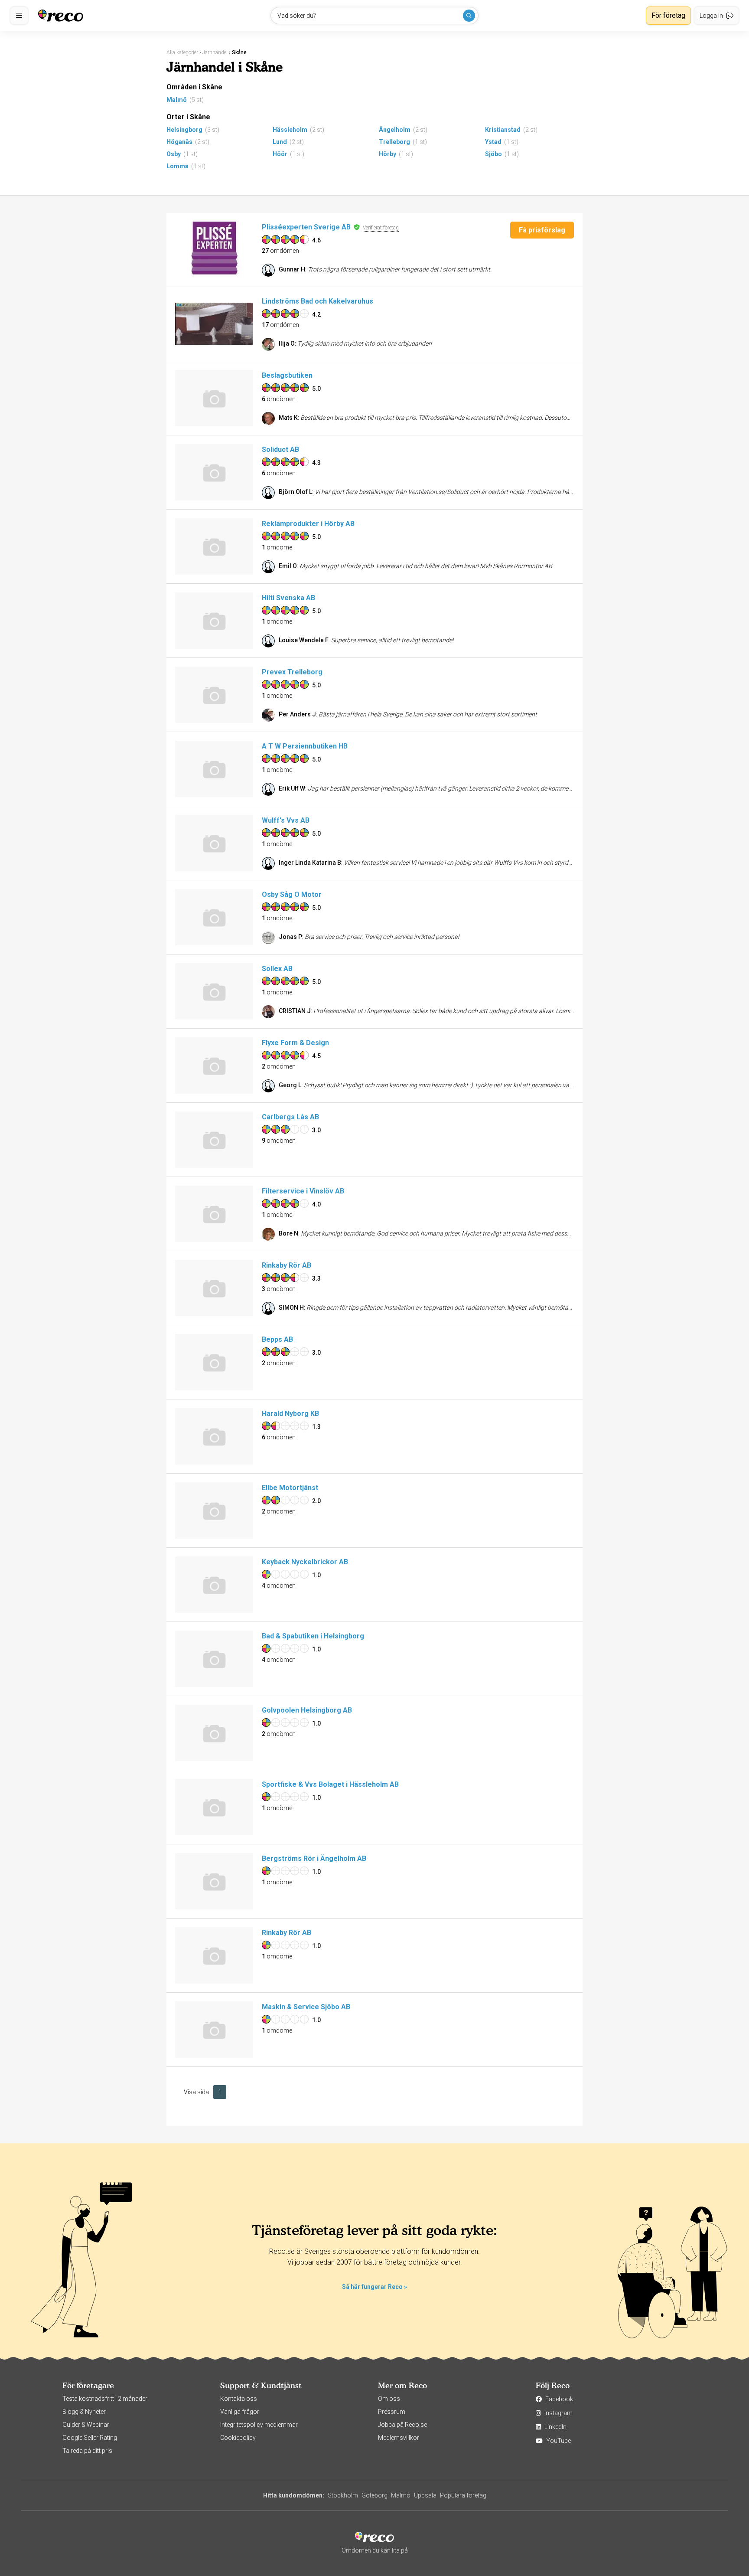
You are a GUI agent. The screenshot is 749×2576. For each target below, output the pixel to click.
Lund (280, 142)
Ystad (493, 142)
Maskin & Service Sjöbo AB (306, 2007)
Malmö (177, 100)
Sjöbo (493, 154)
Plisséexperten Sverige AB (306, 227)
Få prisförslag (542, 230)
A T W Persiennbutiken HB (305, 746)
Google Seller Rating (90, 2438)
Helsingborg (184, 130)
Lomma (177, 166)
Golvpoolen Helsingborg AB (307, 1710)
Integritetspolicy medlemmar (259, 2425)
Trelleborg (394, 142)
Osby (174, 154)
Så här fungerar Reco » (374, 2287)
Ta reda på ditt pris (87, 2451)
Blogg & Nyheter (84, 2412)
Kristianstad (503, 130)
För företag (668, 15)
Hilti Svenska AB (288, 598)
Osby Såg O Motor (292, 894)
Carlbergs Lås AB (290, 1117)
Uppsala (425, 2495)
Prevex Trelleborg (292, 672)
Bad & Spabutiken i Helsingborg (313, 1636)
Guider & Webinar (86, 2425)
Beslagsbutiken (287, 375)
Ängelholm (395, 130)
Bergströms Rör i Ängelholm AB (314, 1858)
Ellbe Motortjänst (290, 1488)
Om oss (389, 2399)
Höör (280, 154)
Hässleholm (290, 130)
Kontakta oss (239, 2399)
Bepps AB (277, 1339)
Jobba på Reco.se (402, 2425)
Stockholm (343, 2495)
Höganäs (179, 142)
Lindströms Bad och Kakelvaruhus (318, 301)
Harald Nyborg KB (290, 1414)
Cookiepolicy (238, 2438)
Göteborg (374, 2495)
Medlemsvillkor (399, 2438)
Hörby (388, 154)
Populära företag (463, 2495)
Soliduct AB (280, 449)
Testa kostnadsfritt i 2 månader (105, 2399)
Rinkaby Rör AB (287, 1265)
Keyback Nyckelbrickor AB (305, 1562)
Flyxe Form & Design (295, 1043)
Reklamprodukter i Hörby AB (308, 524)
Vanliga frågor (240, 2412)
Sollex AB (277, 969)
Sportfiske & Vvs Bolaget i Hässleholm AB (330, 1784)
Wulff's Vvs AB (286, 820)
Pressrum (392, 2412)
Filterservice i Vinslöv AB (303, 1191)
